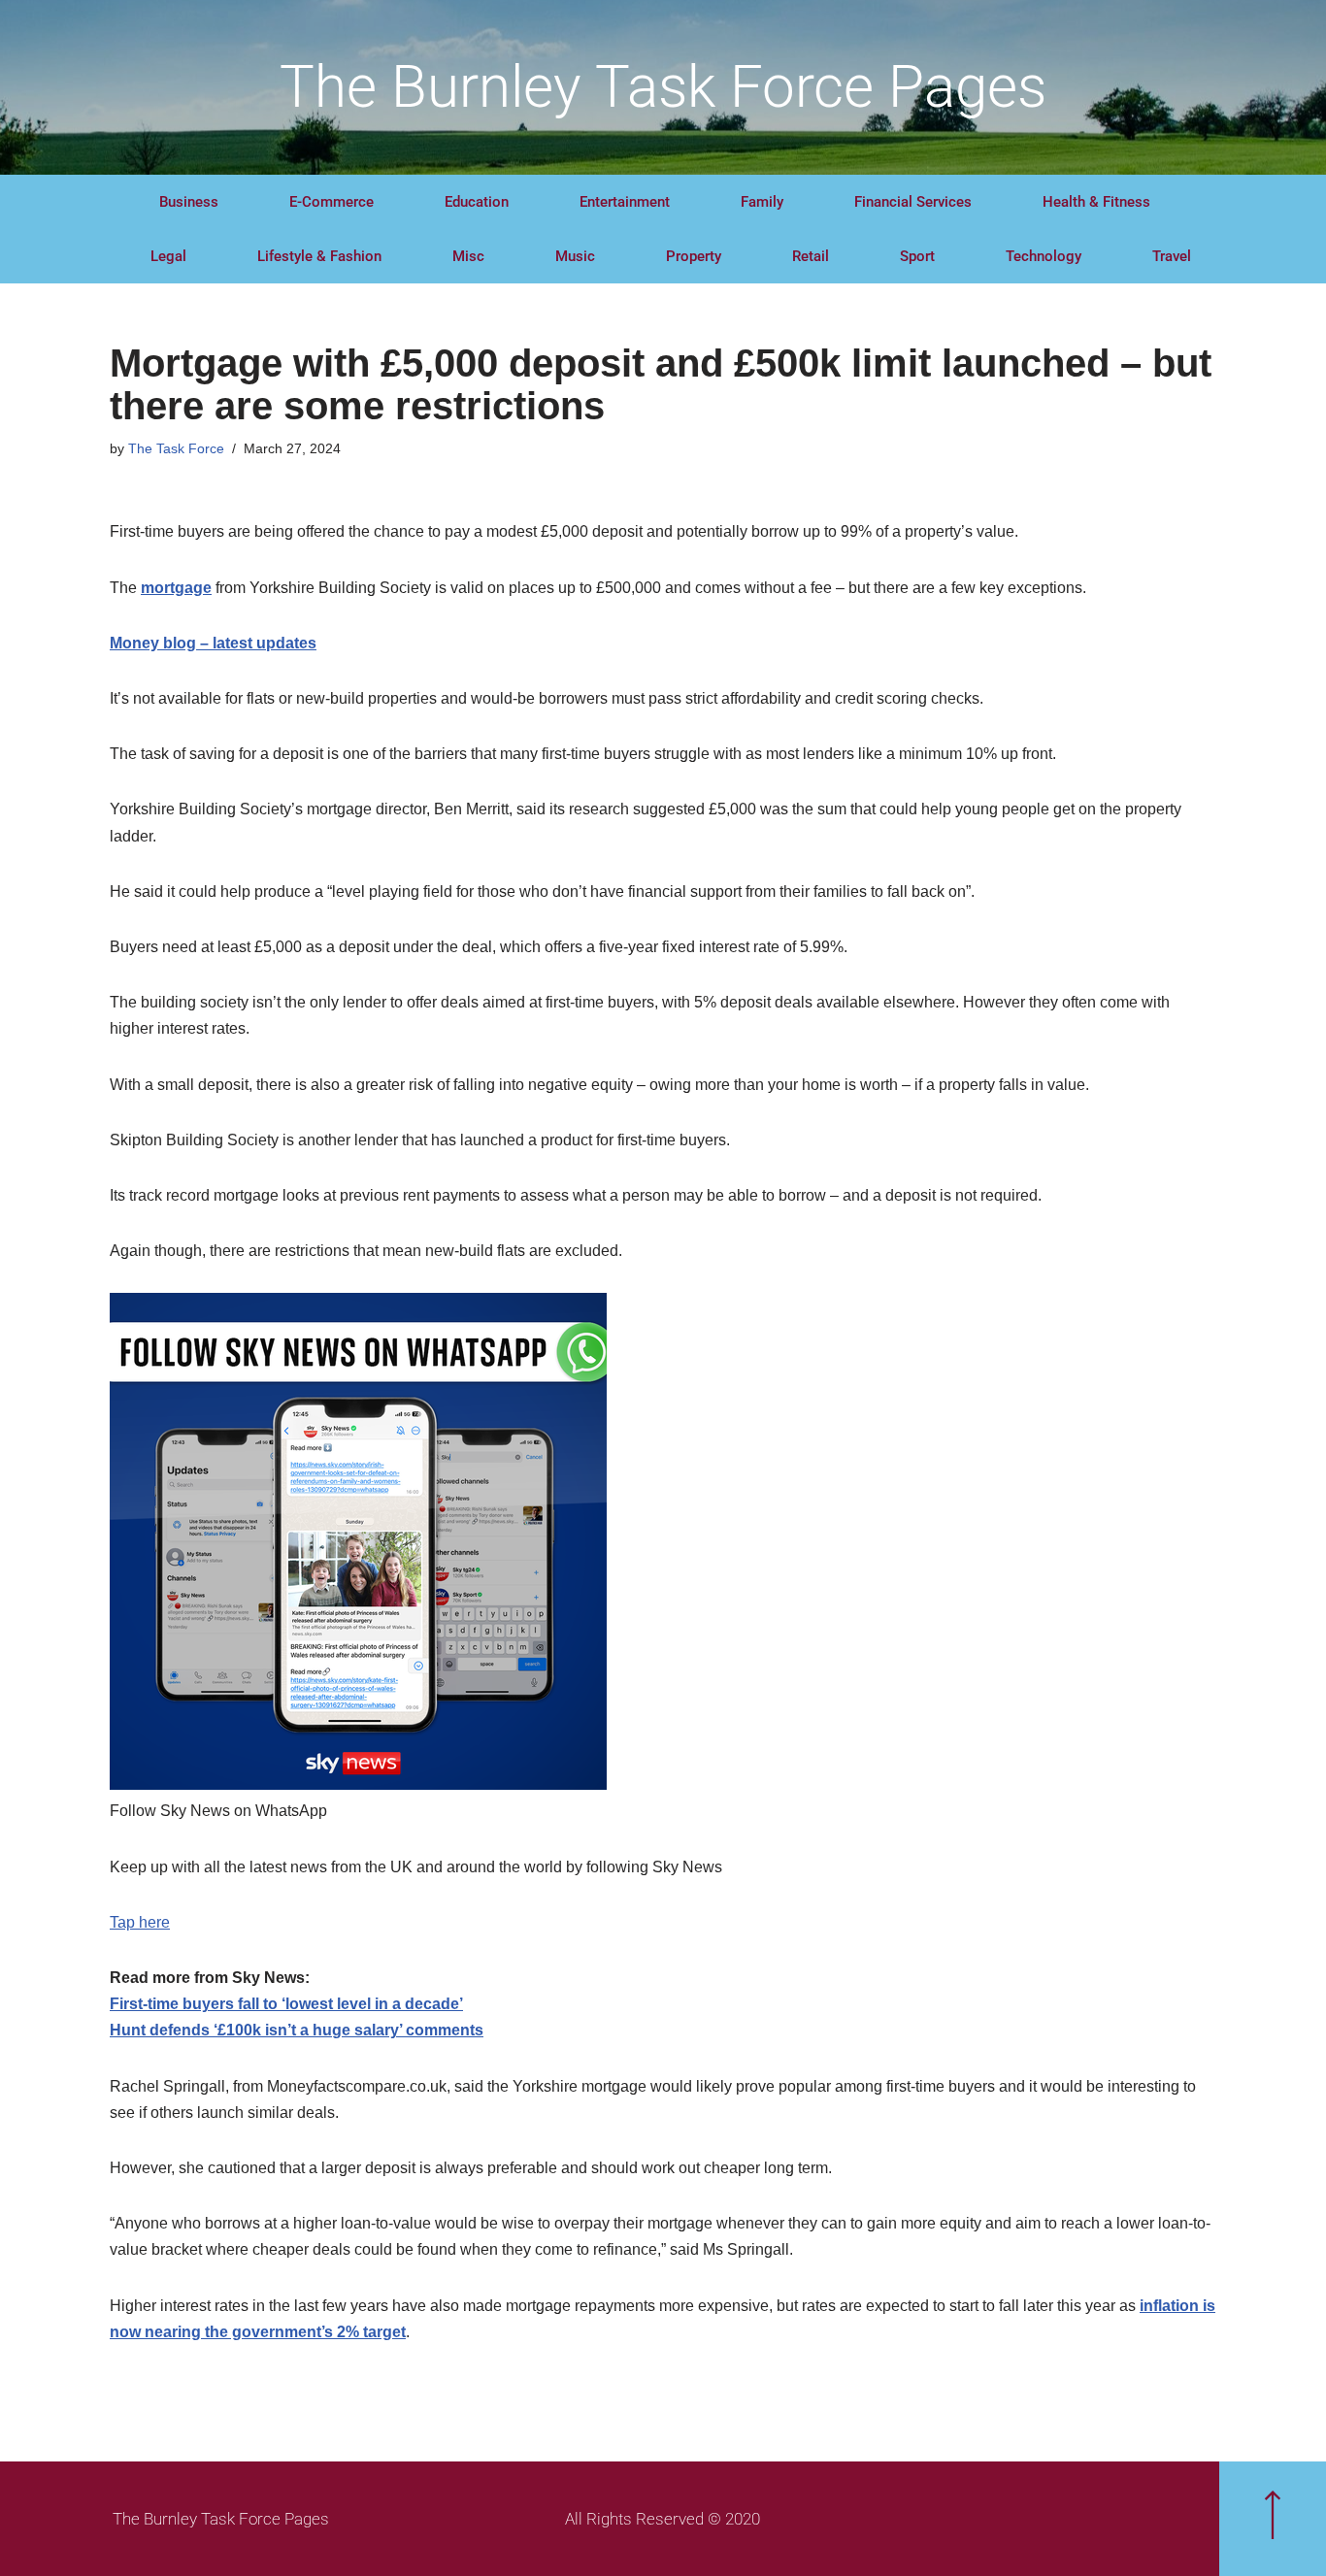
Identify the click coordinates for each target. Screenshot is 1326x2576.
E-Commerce (331, 202)
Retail (811, 256)
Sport (917, 256)
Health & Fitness (1096, 202)
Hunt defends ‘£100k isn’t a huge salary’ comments (297, 2030)
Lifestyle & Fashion (319, 256)
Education (477, 202)
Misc (468, 256)
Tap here (140, 1922)
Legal (168, 256)
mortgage (176, 588)
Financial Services (913, 202)
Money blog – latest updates (213, 643)
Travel (1172, 256)
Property (694, 256)
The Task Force (176, 448)
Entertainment (625, 202)
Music (575, 256)
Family (762, 202)
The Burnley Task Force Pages (663, 87)
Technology (1044, 256)
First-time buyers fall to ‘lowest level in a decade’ (286, 2004)
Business (189, 202)
